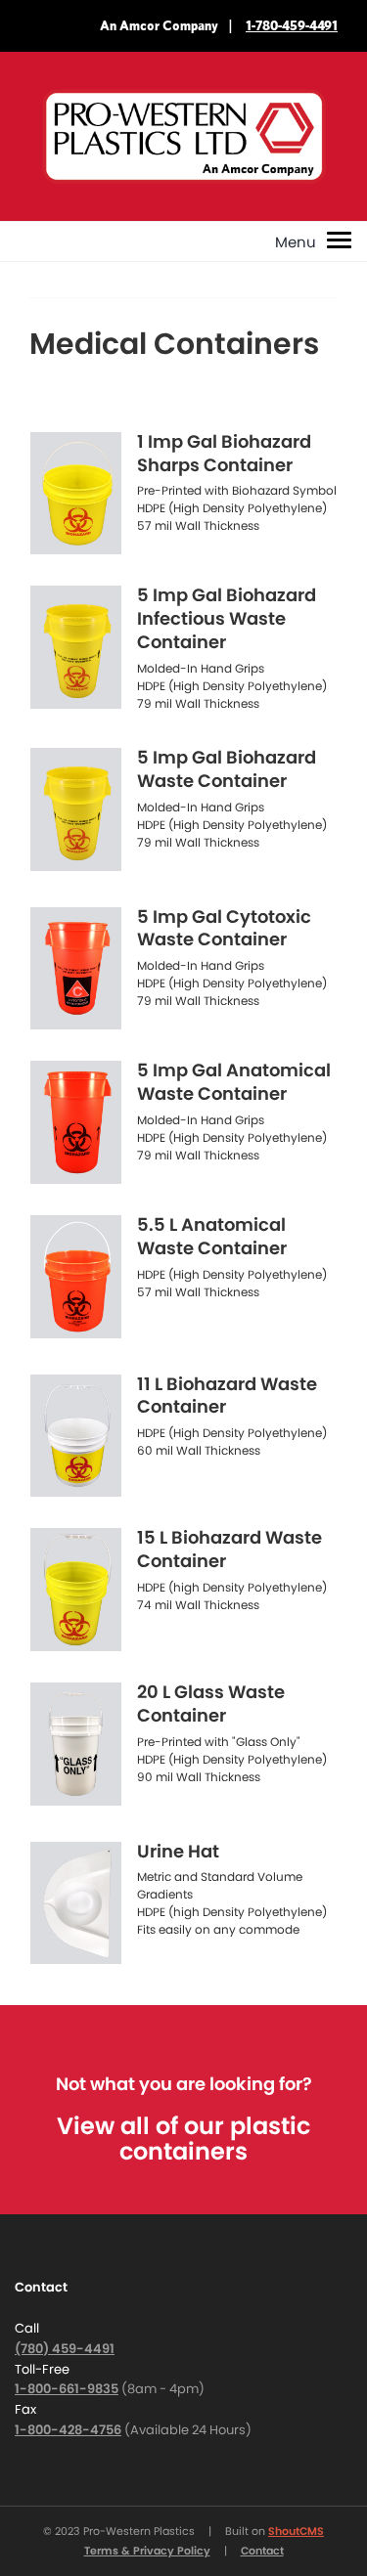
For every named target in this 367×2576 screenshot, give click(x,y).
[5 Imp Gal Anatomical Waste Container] (76, 1122)
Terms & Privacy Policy (147, 2551)
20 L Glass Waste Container (211, 1703)
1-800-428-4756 (68, 2430)
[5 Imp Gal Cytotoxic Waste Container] (76, 969)
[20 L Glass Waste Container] (76, 1744)
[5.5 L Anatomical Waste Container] (76, 1277)
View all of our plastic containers (183, 2139)
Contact (262, 2551)
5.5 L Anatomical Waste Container (212, 1236)
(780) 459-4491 (65, 2349)
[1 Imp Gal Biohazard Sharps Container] (76, 494)
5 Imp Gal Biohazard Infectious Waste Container (227, 618)
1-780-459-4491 (292, 26)
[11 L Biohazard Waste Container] (76, 1436)
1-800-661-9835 (67, 2389)
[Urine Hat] (76, 1903)
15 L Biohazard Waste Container (229, 1549)
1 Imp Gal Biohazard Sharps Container (224, 453)
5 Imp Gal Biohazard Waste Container (227, 769)
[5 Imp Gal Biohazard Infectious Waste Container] (76, 647)
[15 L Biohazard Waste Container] (76, 1590)
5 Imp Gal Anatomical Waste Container (234, 1082)
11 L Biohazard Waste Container (227, 1396)
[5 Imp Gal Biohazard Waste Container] (76, 809)
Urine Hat (178, 1851)
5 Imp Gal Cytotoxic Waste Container (224, 928)
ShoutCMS (296, 2531)
